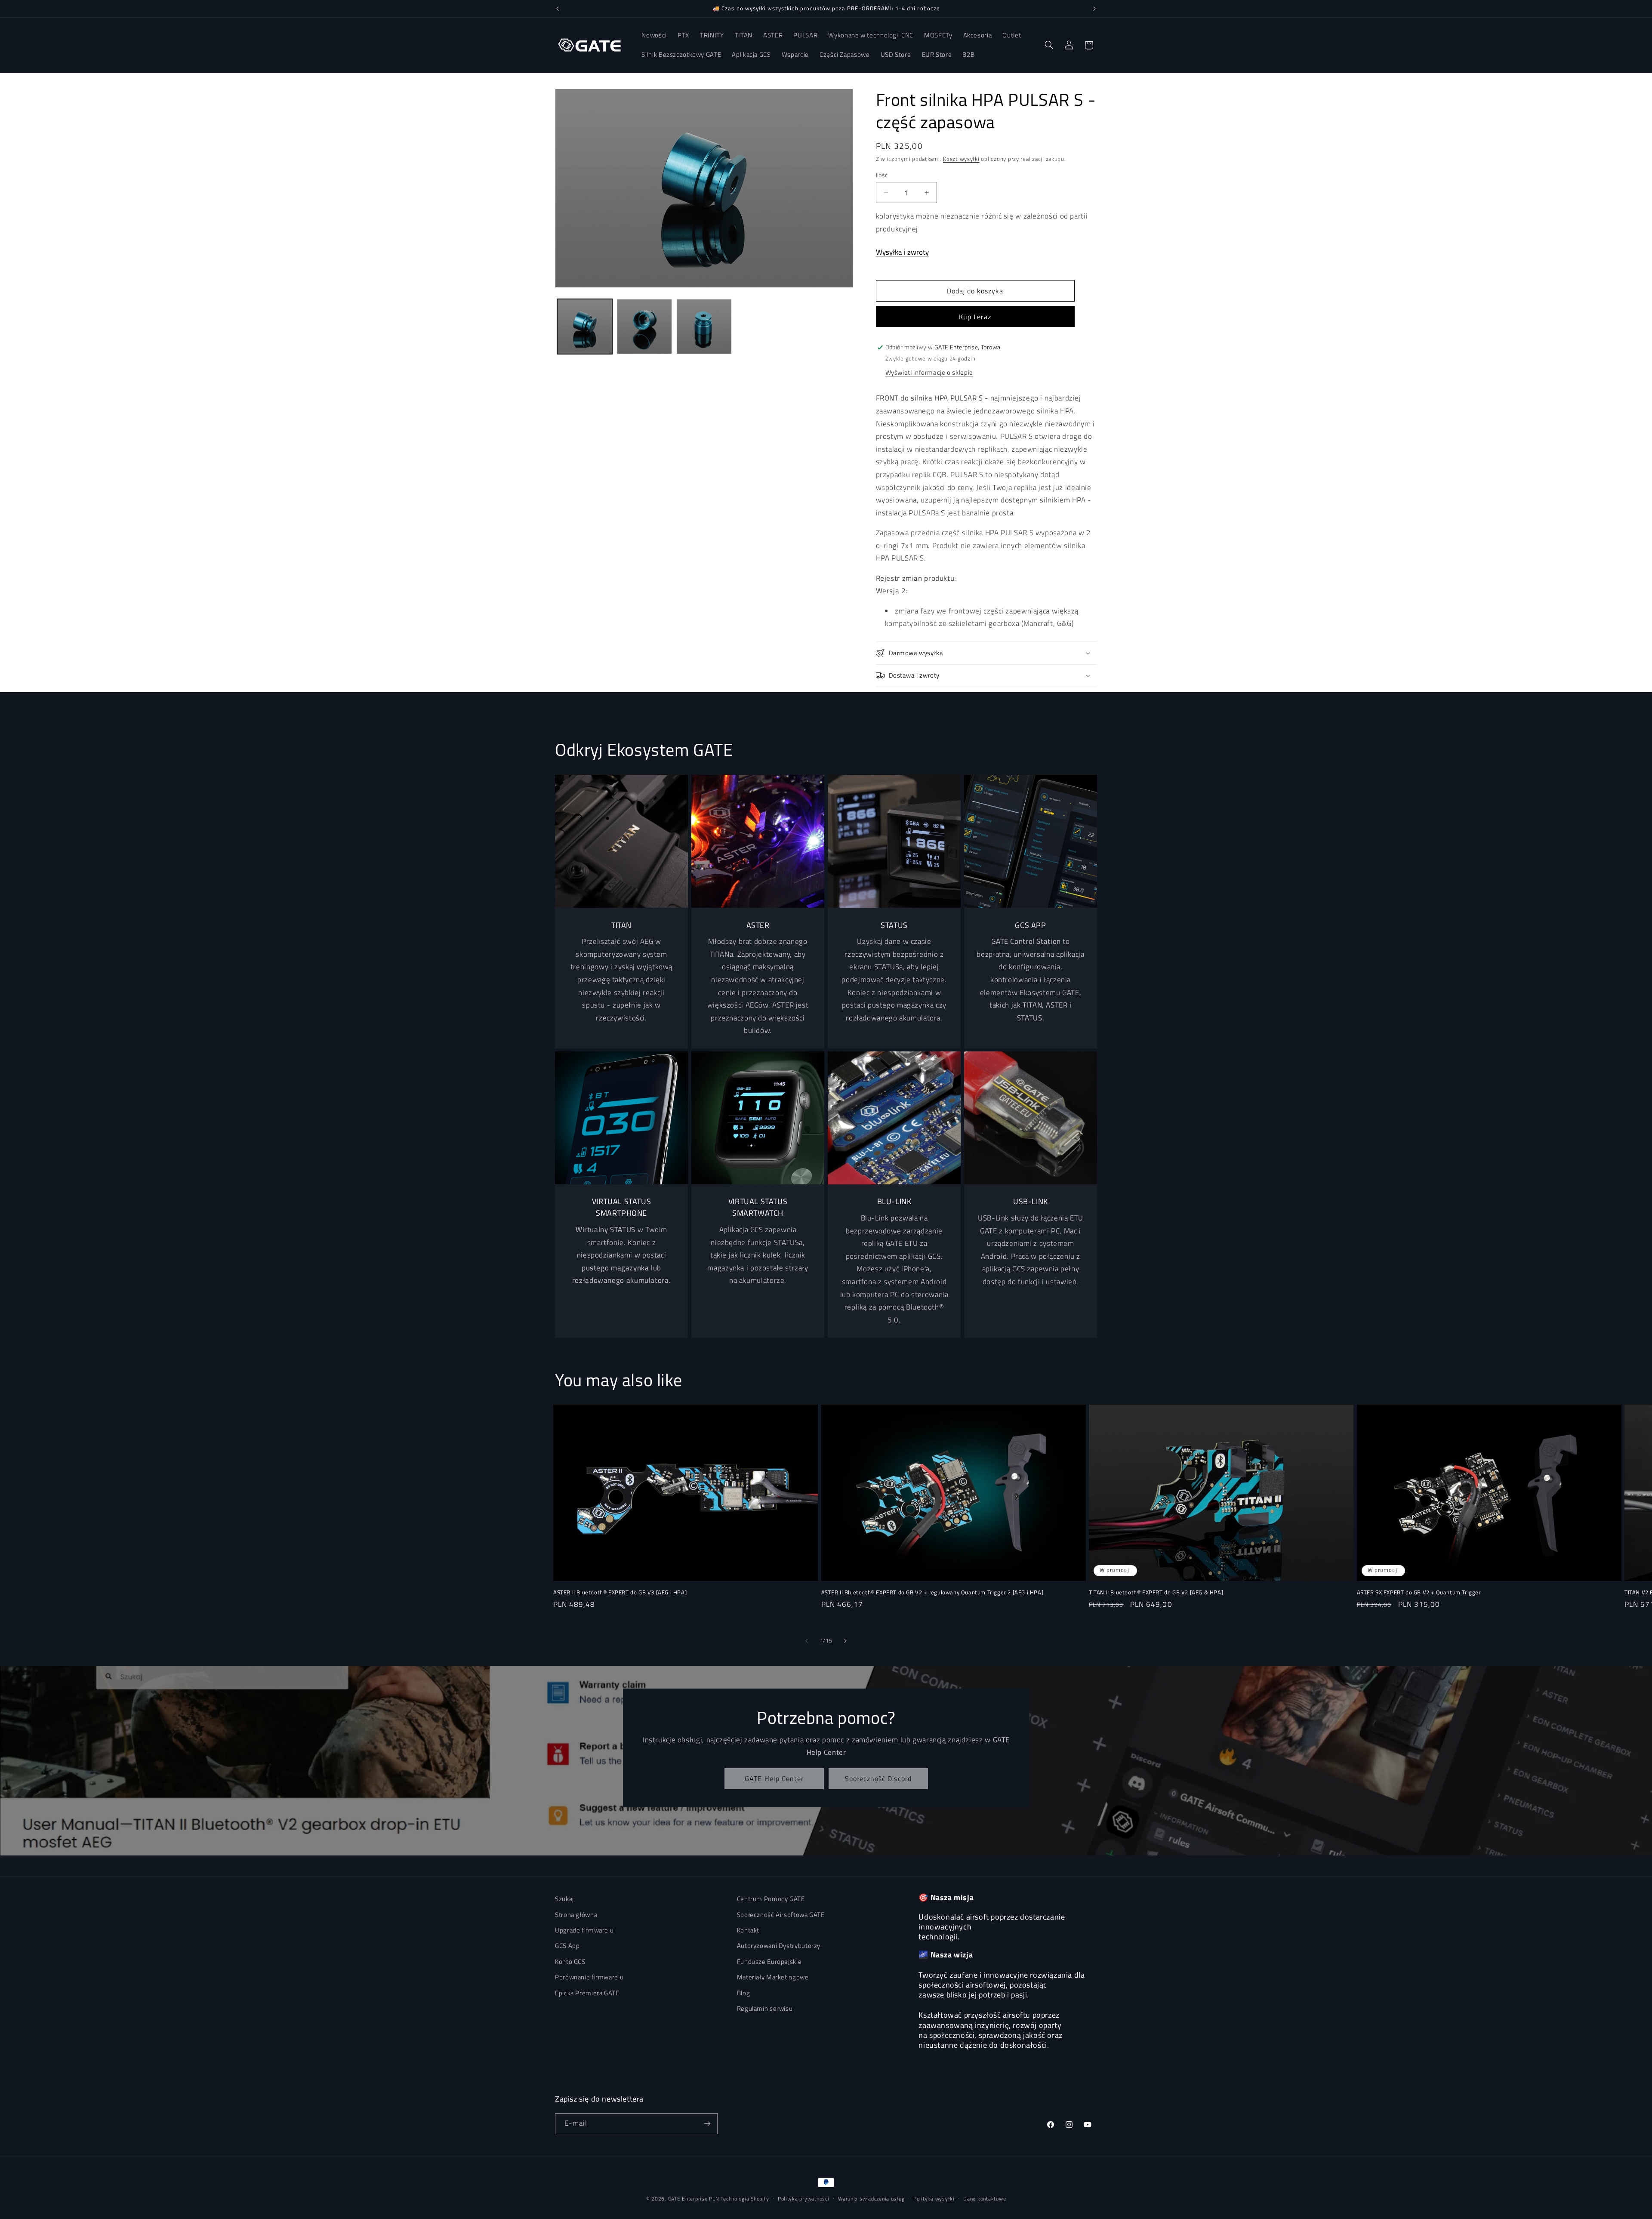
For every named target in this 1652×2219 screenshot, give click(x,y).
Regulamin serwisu (765, 2008)
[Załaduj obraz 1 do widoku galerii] (585, 327)
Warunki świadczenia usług (871, 2199)
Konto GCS (570, 1961)
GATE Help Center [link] (774, 1778)
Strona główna (576, 1914)
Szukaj (564, 1899)
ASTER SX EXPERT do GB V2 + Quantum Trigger (1419, 1592)
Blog (744, 1992)
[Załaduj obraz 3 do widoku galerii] (704, 327)
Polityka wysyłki (934, 2199)
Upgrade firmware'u (584, 1930)
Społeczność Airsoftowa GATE (781, 1914)
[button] (1049, 45)
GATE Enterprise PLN (694, 2199)
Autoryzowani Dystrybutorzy (779, 1946)
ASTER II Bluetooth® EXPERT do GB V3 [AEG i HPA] (620, 1592)
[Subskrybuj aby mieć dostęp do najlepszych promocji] (707, 2123)
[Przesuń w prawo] (845, 1641)
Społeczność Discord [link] (878, 1778)
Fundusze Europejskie (769, 1961)
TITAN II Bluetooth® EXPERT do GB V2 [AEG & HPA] (1156, 1592)
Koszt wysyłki (961, 159)
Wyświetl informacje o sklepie (929, 372)
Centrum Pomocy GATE (771, 1899)
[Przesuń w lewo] (807, 1641)
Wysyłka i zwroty (902, 252)
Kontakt (748, 1930)
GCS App (567, 1946)
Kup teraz (975, 317)
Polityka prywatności (804, 2199)
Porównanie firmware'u (589, 1977)
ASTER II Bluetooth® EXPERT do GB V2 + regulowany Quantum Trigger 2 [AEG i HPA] (932, 1592)
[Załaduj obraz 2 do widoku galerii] (644, 327)
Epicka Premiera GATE (587, 1992)
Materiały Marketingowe (773, 1977)
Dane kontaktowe (985, 2199)
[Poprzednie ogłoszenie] (558, 9)
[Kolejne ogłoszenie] (1094, 9)
